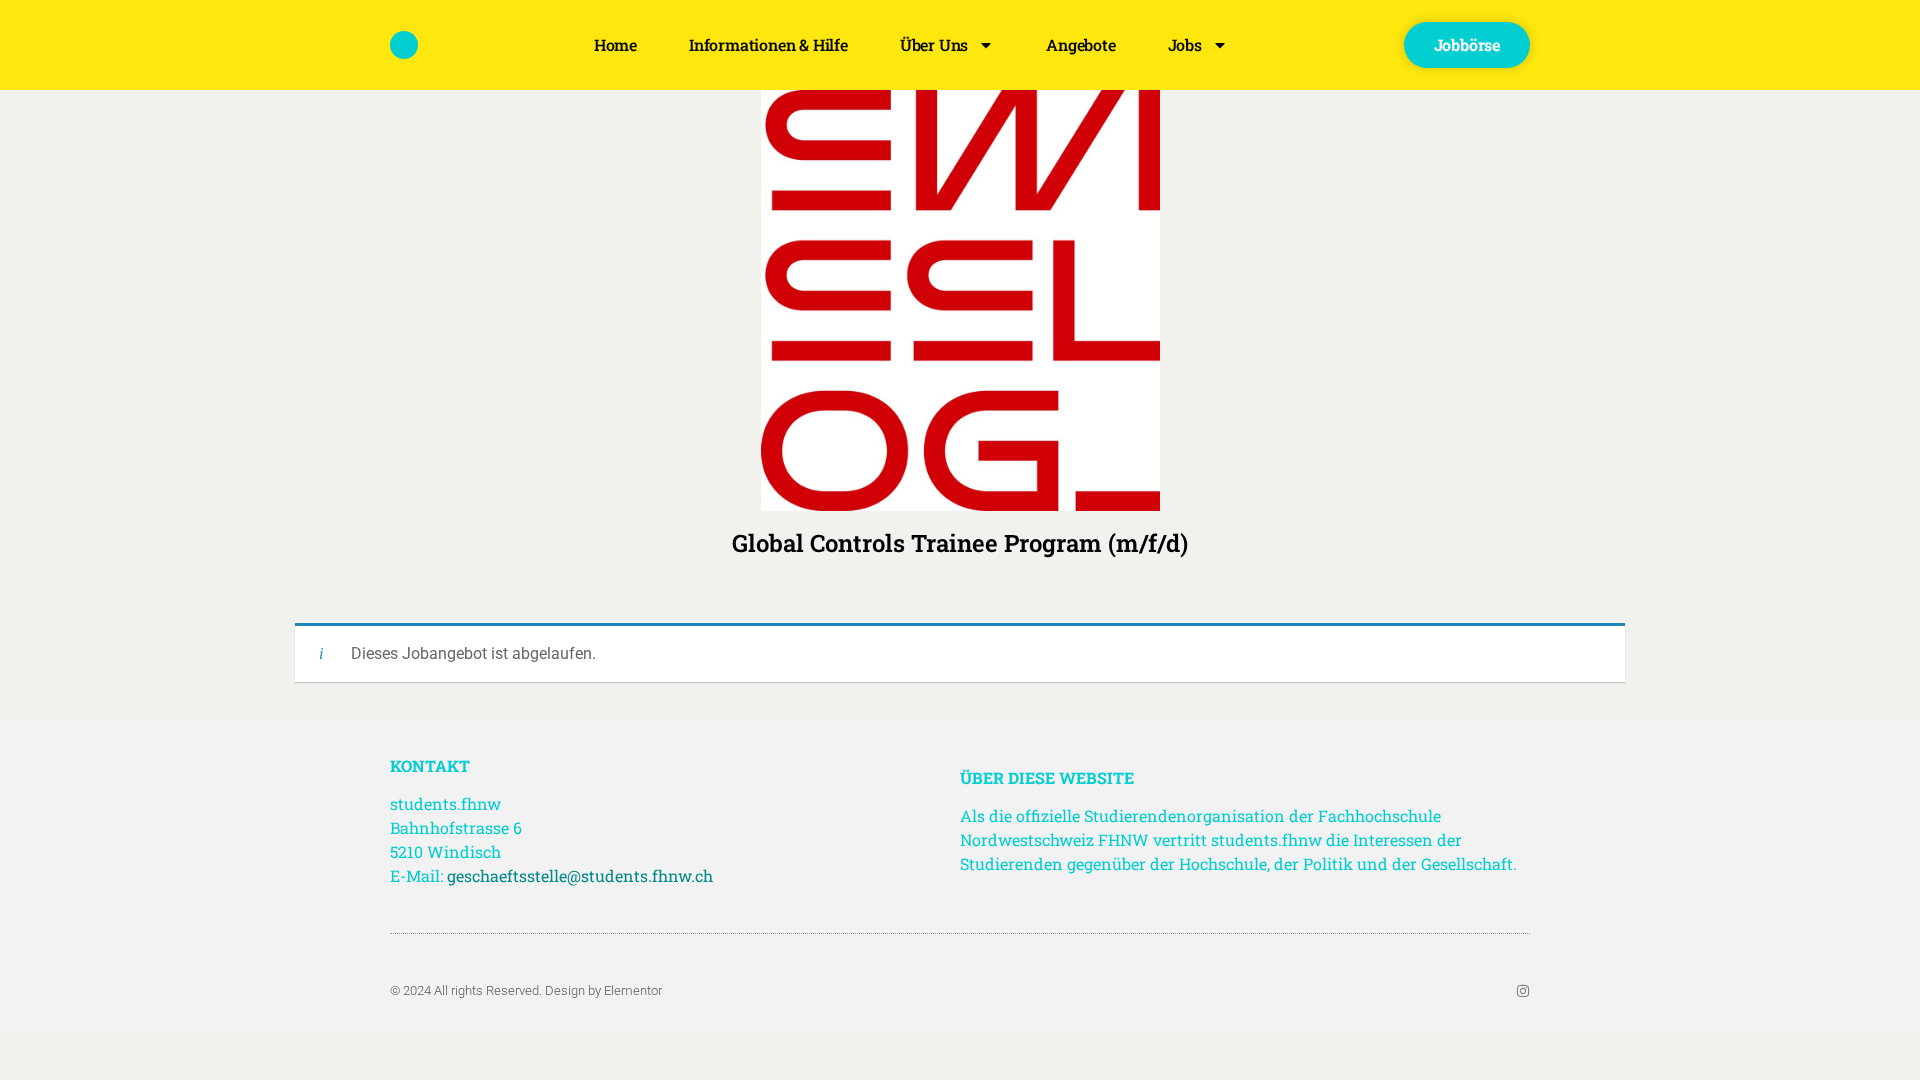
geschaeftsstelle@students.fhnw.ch (580, 875)
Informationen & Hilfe (768, 44)
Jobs (1185, 44)
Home (615, 44)
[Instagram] (1523, 991)
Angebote (1080, 44)
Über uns (934, 44)
